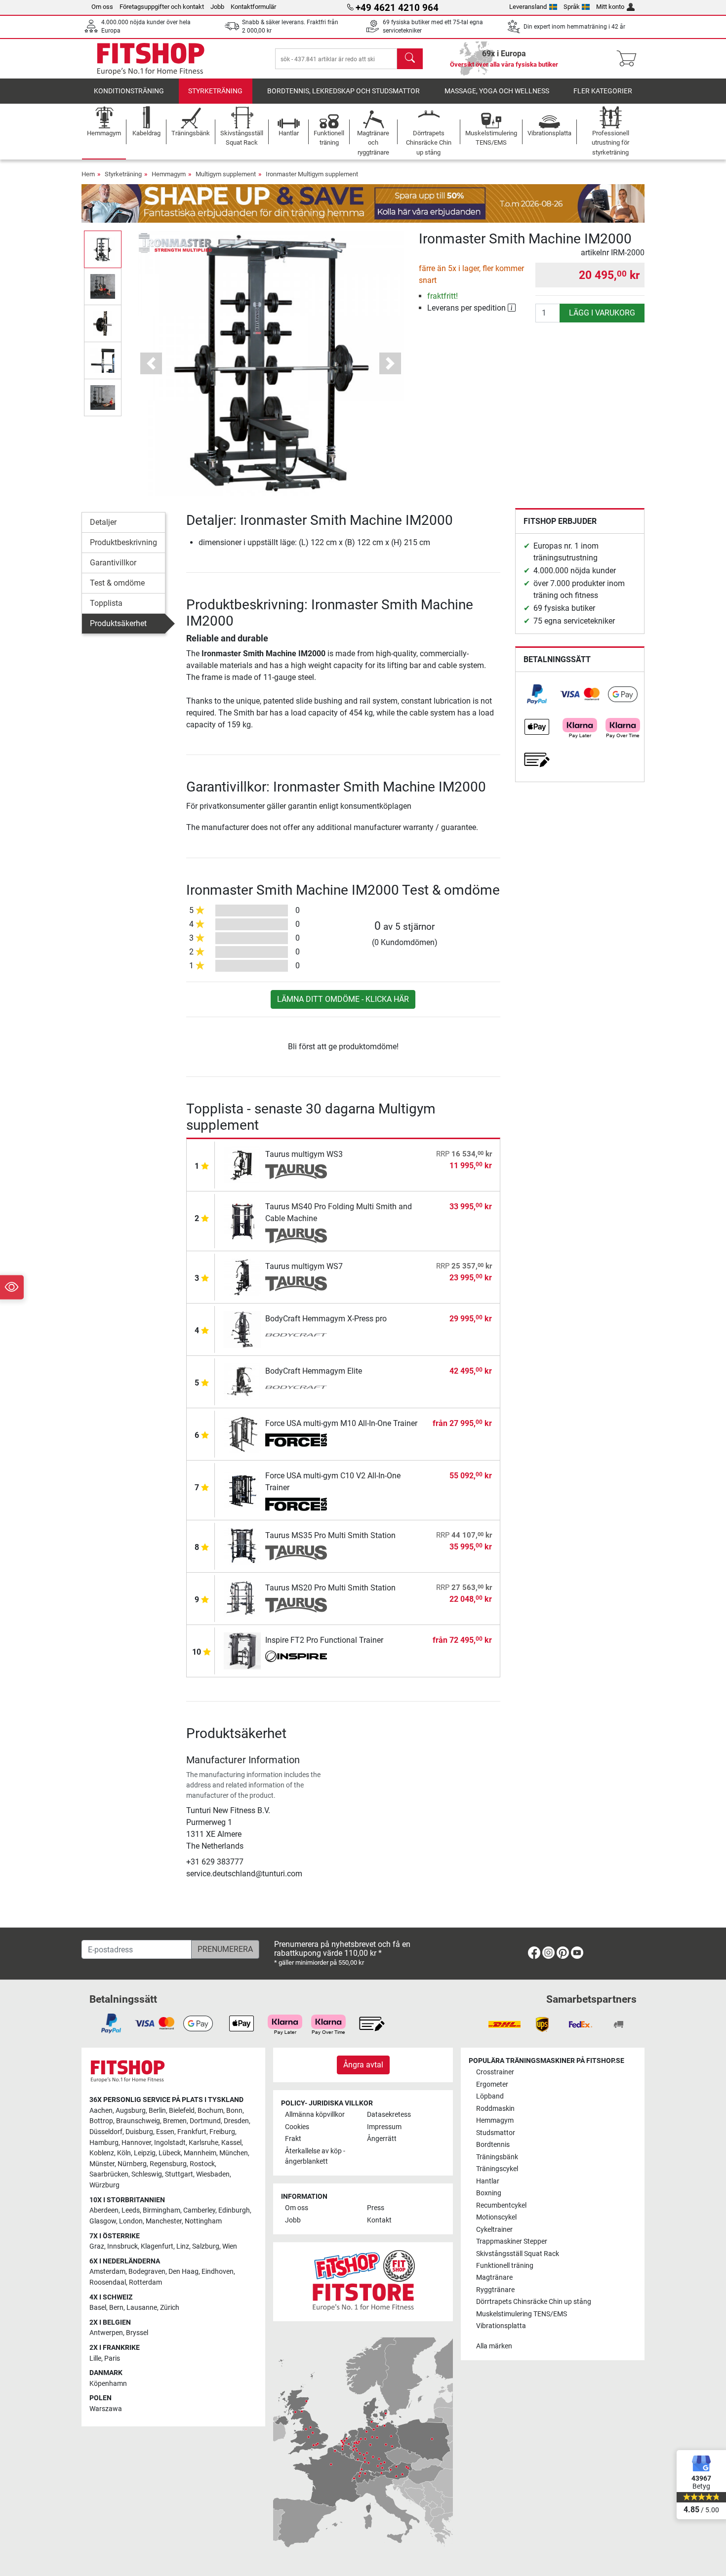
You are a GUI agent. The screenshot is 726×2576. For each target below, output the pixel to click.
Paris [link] (112, 2358)
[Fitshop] (151, 58)
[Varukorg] (629, 59)
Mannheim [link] (200, 2153)
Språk (572, 7)
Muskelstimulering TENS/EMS (522, 2314)
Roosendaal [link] (108, 2282)
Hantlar (488, 2181)
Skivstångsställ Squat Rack (518, 2254)
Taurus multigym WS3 (304, 1154)
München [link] (234, 2153)
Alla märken (494, 2346)
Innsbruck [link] (122, 2246)
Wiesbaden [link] (213, 2174)
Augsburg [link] (131, 2111)
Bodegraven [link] (147, 2272)
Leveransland (528, 7)
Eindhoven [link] (218, 2272)
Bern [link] (116, 2308)
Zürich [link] (170, 2308)
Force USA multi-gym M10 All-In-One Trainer (341, 1423)
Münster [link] (102, 2164)
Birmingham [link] (161, 2210)
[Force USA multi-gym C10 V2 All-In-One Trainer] (242, 1489)
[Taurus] (296, 1172)
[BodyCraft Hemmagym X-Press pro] (242, 1329)
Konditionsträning (129, 91)
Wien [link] (230, 2246)
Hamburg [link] (104, 2143)
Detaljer (103, 522)
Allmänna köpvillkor (315, 2115)
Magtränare (494, 2278)
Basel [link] (98, 2308)
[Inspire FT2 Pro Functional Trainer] (242, 1650)
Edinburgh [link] (234, 2210)
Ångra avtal (363, 2065)
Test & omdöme (117, 583)
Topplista (106, 603)
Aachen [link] (101, 2111)
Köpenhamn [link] (108, 2384)
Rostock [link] (202, 2164)
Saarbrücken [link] (109, 2174)
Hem (88, 174)
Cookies (297, 2127)
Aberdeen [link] (104, 2210)
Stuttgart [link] (179, 2174)
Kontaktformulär (253, 7)
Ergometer (492, 2084)
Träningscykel (497, 2169)
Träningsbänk (497, 2157)
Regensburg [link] (168, 2164)
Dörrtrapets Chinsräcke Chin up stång (534, 2302)
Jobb (217, 7)
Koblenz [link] (102, 2153)
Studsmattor (496, 2133)
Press (376, 2208)
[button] (103, 249)
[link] (537, 694)
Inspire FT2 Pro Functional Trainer (324, 1640)
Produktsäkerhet (118, 623)
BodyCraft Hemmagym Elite (314, 1371)
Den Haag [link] (183, 2272)
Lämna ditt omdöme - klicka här (343, 999)
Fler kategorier (603, 91)
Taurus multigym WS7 (304, 1266)
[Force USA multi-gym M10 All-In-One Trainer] (242, 1434)
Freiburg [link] (222, 2132)
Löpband (490, 2096)
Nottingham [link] (203, 2221)
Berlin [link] (157, 2111)
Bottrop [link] (101, 2121)
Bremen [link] (175, 2121)
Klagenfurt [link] (157, 2246)
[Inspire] (296, 1658)
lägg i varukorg (602, 313)
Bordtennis (493, 2145)
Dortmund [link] (205, 2121)
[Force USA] (296, 1441)
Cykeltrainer (494, 2230)
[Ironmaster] (175, 242)
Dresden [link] (236, 2121)
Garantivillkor (113, 563)
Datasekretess (389, 2115)
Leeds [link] (131, 2210)
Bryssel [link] (137, 2333)
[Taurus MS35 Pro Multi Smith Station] (242, 1546)
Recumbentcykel (501, 2205)
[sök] (410, 59)
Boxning (489, 2193)
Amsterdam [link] (107, 2272)
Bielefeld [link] (182, 2111)
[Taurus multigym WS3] (242, 1165)
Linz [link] (183, 2246)
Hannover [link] (136, 2143)
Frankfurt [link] (192, 2132)
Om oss (102, 7)
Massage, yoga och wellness (497, 91)
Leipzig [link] (145, 2153)
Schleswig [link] (147, 2174)
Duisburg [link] (139, 2132)
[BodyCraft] (296, 1336)
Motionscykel (496, 2217)
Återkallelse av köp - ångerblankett (315, 2157)
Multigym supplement (226, 174)
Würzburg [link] (104, 2185)
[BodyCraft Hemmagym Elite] (242, 1381)
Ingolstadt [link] (170, 2143)
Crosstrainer (495, 2072)
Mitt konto (610, 7)
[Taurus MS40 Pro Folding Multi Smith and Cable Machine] (242, 1220)
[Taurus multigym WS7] (242, 1277)
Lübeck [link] (170, 2153)
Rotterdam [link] (145, 2282)
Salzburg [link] (206, 2246)
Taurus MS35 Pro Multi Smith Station (330, 1535)
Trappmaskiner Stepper (512, 2241)
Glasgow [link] (103, 2221)
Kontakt (379, 2220)
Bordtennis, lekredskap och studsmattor (343, 91)
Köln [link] (124, 2153)
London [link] (131, 2221)
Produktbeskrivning (123, 542)
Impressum (384, 2127)
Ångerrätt (382, 2139)
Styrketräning (215, 91)
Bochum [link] (210, 2111)
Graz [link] (97, 2246)
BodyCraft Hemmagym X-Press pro (326, 1319)
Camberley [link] (199, 2210)
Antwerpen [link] (106, 2333)
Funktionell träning (505, 2266)
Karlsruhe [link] (203, 2143)
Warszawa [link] (106, 2409)
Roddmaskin (495, 2109)
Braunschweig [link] (138, 2121)
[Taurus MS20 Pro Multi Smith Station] (242, 1598)
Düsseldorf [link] (106, 2132)
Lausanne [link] (142, 2308)
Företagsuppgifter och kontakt (162, 7)
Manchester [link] (164, 2221)
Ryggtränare (495, 2290)
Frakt (293, 2139)
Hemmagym (169, 174)
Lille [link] (95, 2358)
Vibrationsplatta (501, 2326)
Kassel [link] (231, 2143)
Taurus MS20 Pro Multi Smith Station (330, 1588)
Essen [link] (165, 2132)
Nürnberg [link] (132, 2164)
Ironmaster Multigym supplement (312, 174)
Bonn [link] (234, 2111)
